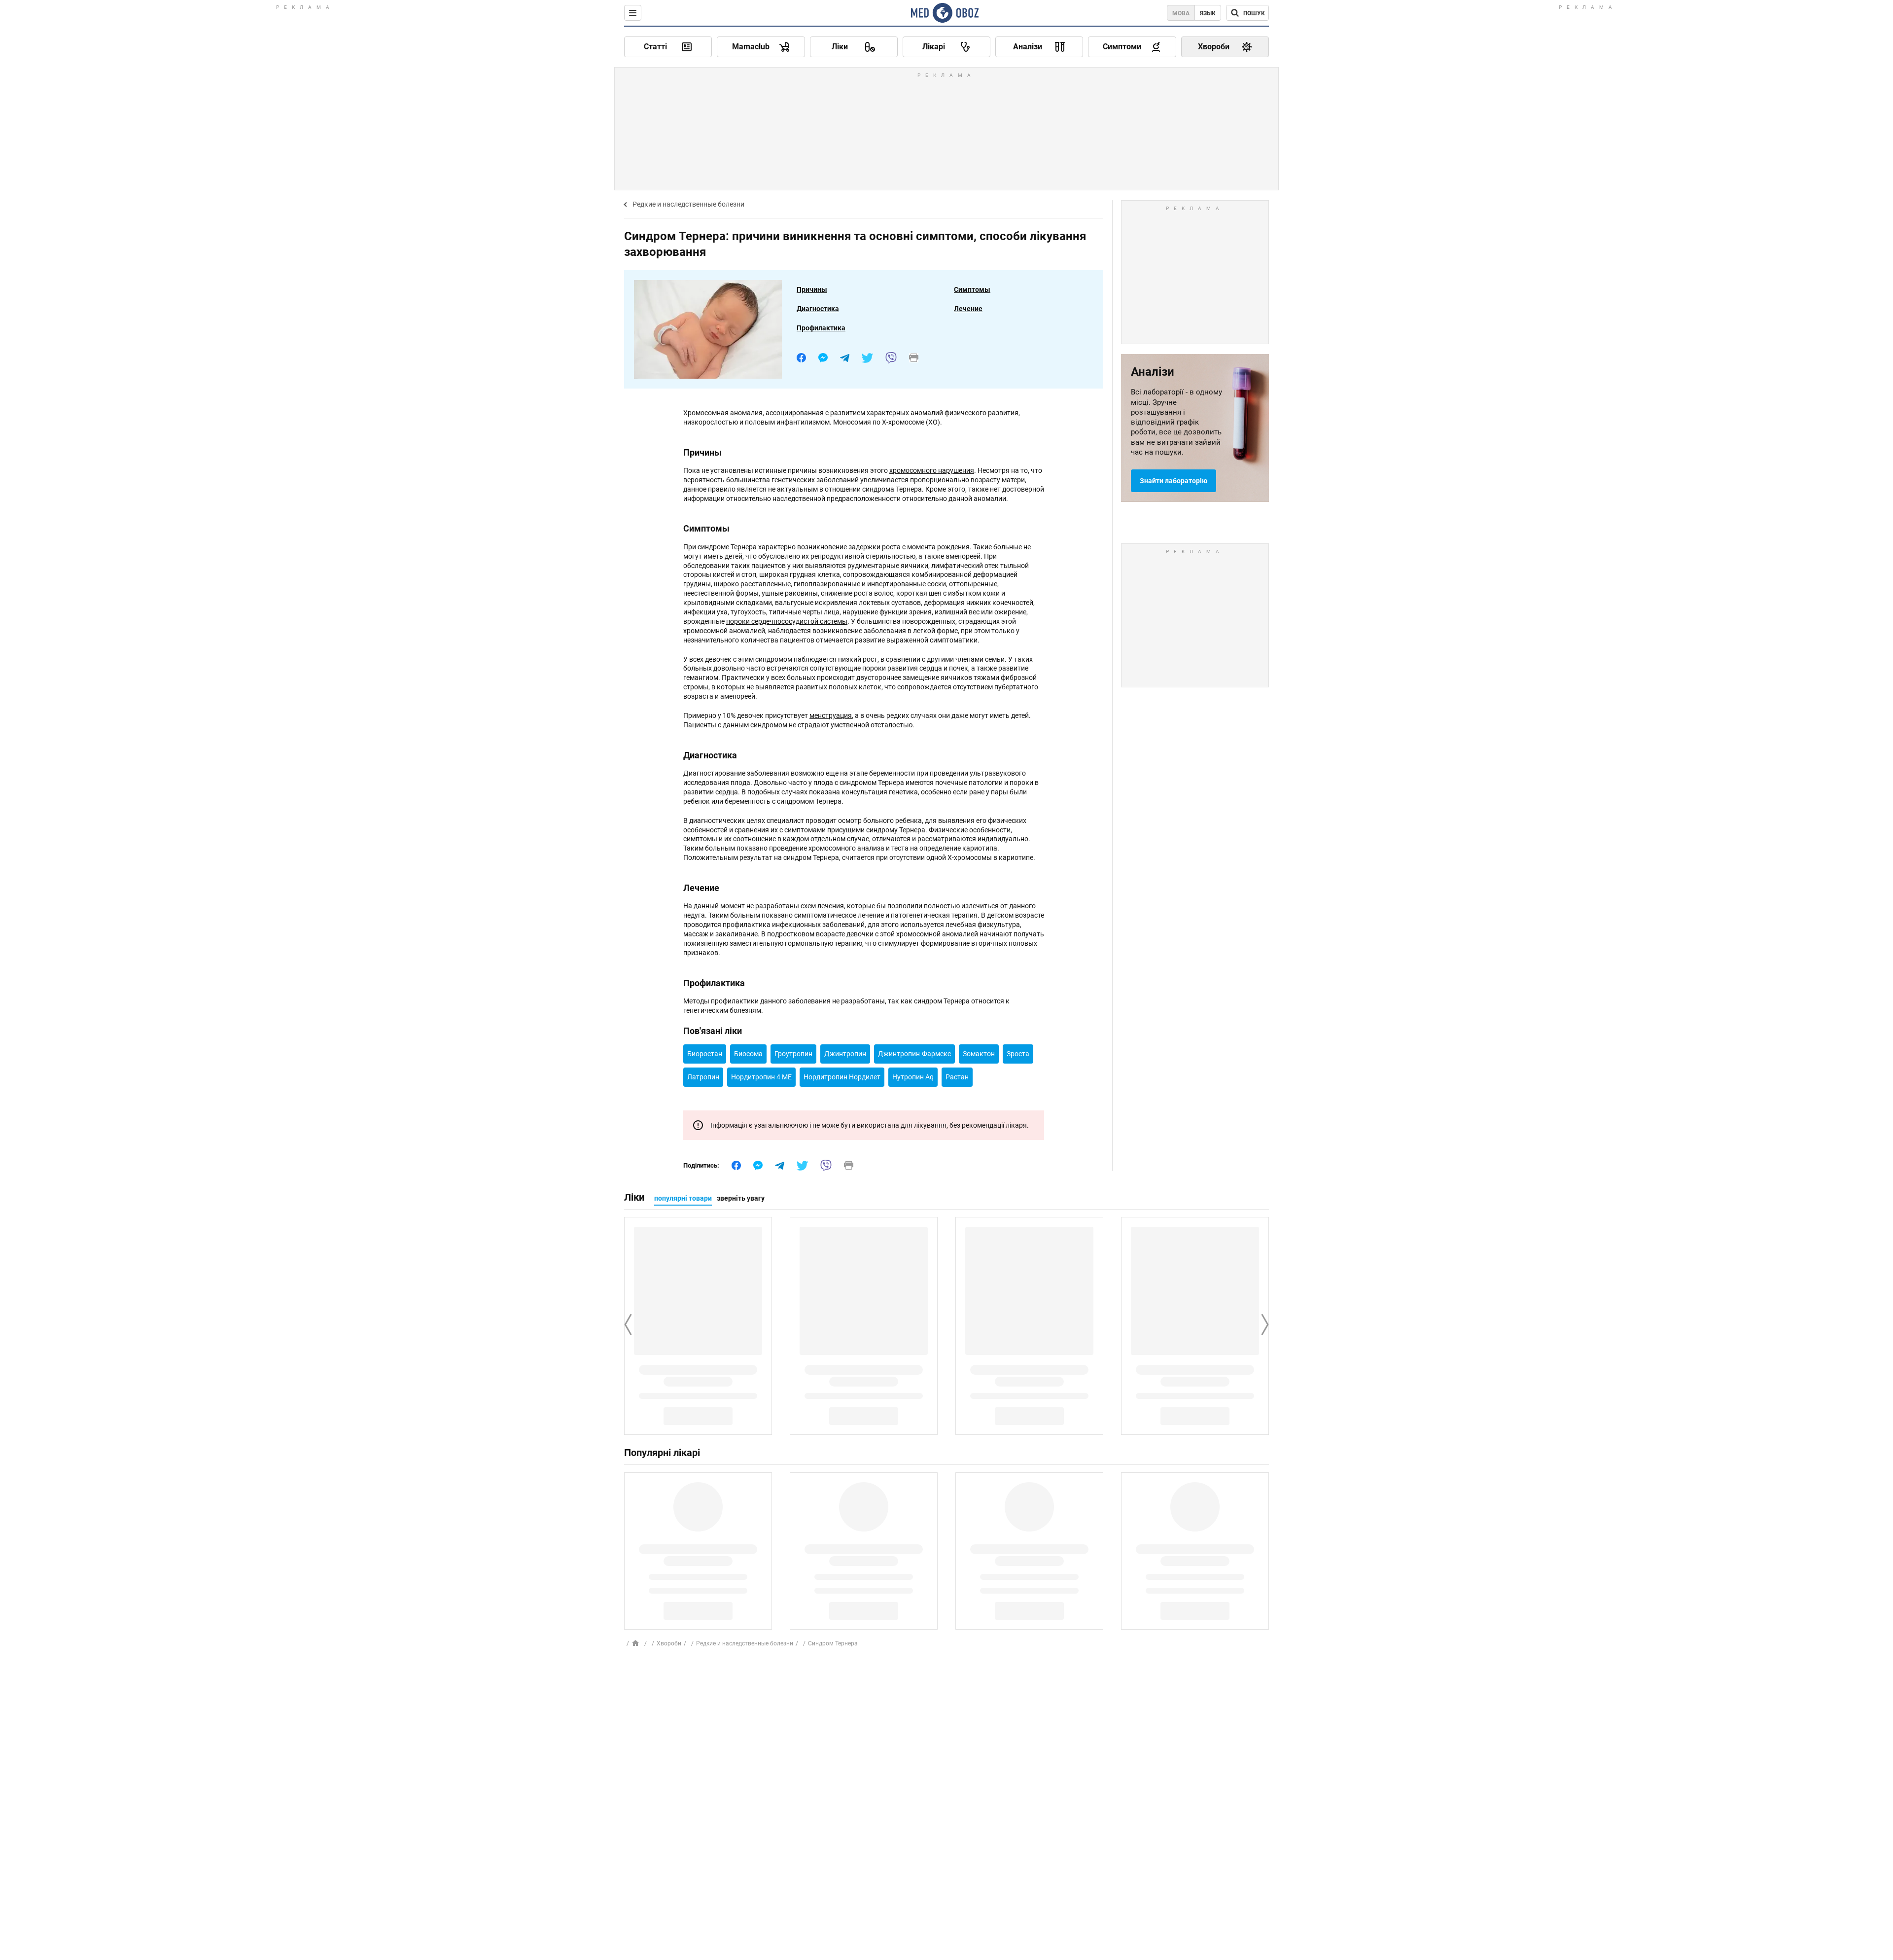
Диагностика (818, 309)
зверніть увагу (741, 1198)
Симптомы (972, 289)
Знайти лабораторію (1174, 481)
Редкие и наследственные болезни (688, 204)
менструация (831, 715)
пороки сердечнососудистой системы (787, 621)
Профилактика (821, 328)
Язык (1208, 13)
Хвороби (669, 1643)
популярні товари (683, 1198)
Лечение (968, 309)
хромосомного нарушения (932, 470)
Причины (812, 289)
